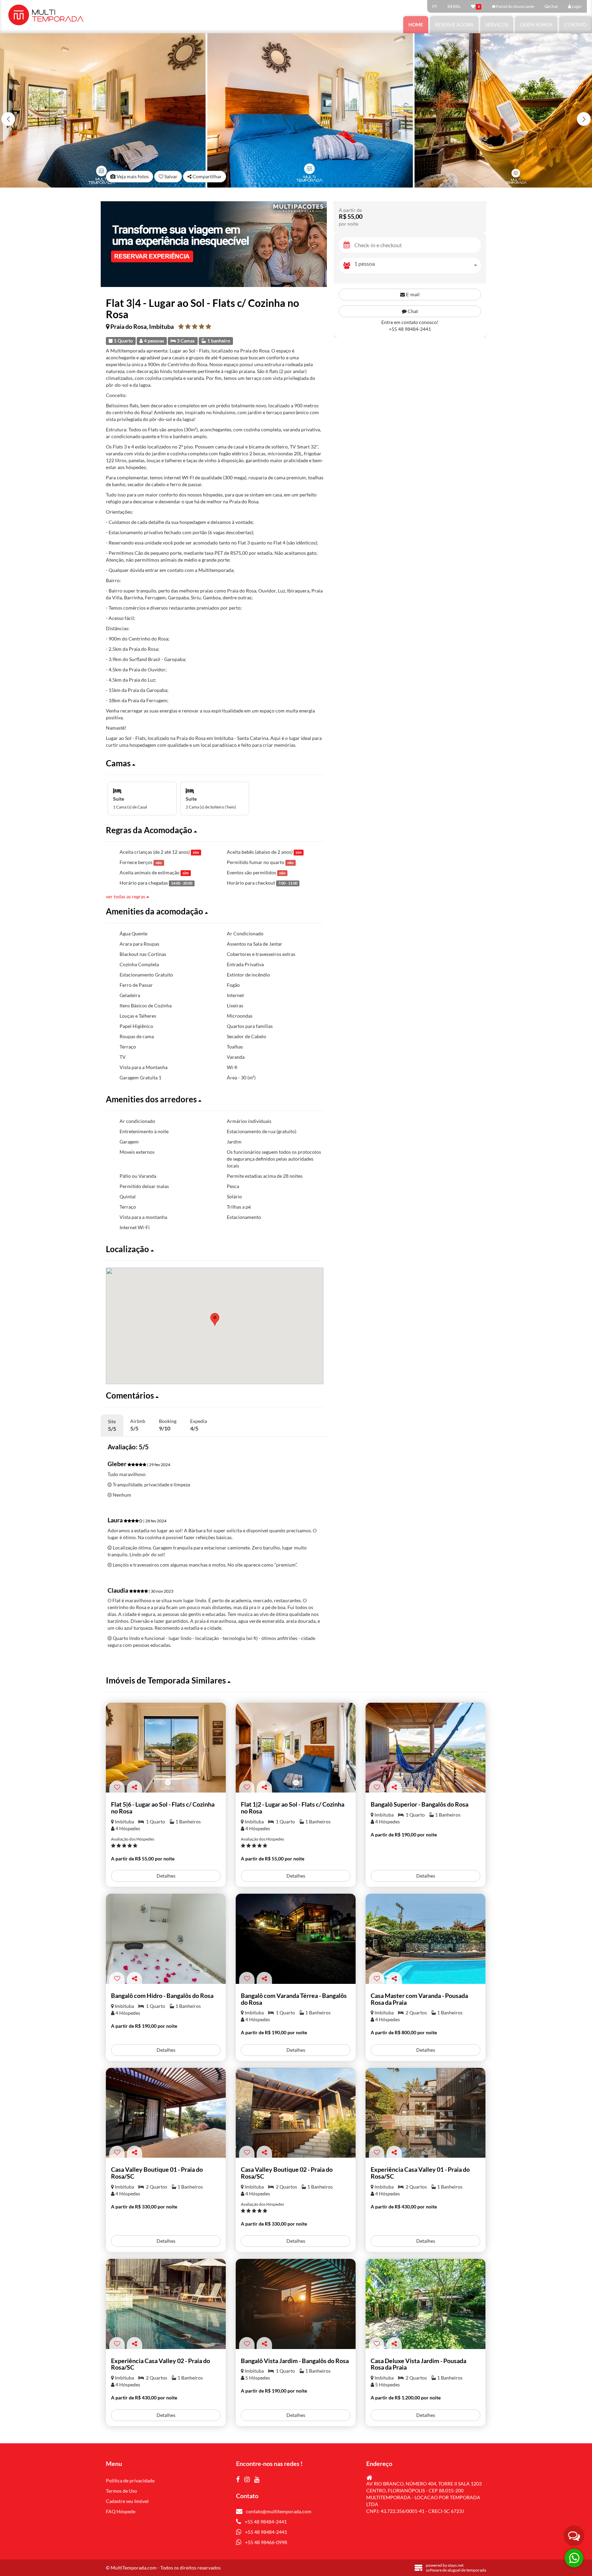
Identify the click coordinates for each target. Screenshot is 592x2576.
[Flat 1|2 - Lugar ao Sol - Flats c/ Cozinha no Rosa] (296, 1748)
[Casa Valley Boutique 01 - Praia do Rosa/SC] (166, 2113)
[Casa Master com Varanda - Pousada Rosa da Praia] (425, 1939)
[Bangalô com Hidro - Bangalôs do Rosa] (166, 1939)
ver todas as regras (126, 896)
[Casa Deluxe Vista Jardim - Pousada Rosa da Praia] (425, 2304)
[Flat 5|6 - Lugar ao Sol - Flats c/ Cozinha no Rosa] (166, 1748)
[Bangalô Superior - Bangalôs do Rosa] (425, 1748)
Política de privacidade (130, 2481)
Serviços (497, 25)
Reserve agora (454, 25)
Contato (576, 25)
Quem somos (536, 25)
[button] (584, 119)
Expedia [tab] (199, 1425)
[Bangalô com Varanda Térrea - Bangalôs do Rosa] (296, 1939)
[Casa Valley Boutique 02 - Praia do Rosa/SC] (296, 2113)
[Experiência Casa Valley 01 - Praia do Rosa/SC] (425, 2113)
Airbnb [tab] (138, 1425)
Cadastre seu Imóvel (127, 2501)
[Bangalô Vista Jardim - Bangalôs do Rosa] (296, 2304)
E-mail (412, 294)
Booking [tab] (168, 1425)
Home (416, 25)
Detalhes (166, 1876)
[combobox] (418, 266)
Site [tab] (112, 1425)
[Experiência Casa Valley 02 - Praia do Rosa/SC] (166, 2304)
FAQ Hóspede (121, 2511)
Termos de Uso (121, 2491)
